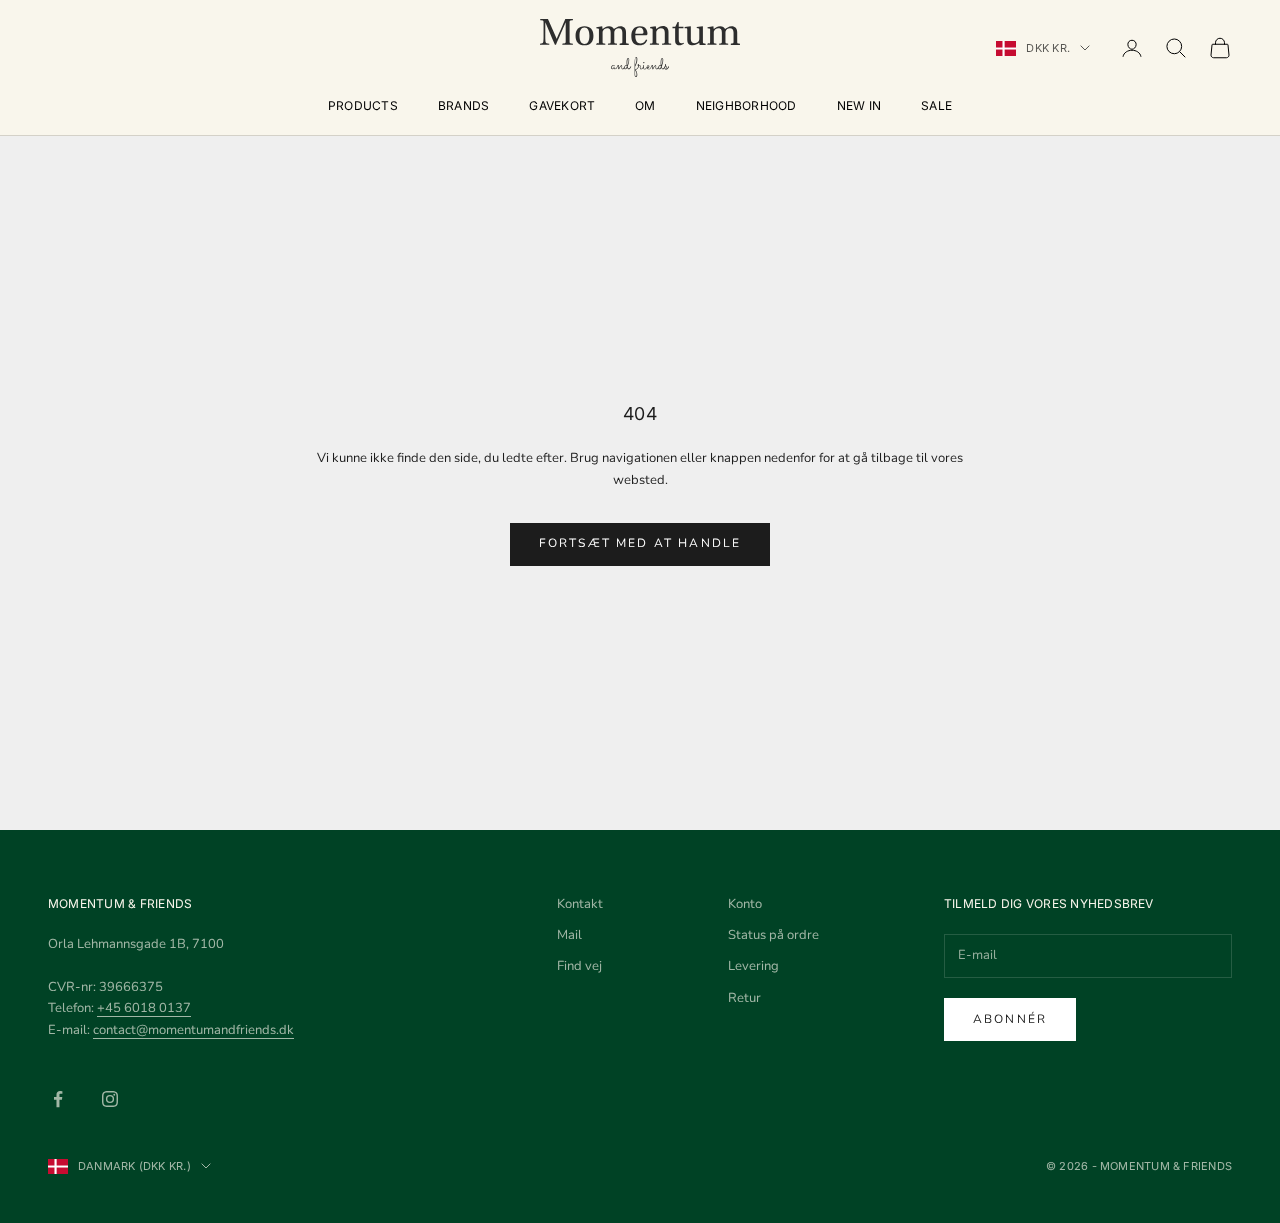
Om (645, 105)
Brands (463, 105)
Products (363, 105)
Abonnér (1010, 1019)
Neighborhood (746, 105)
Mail (569, 935)
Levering (753, 966)
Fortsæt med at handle (640, 543)
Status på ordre (773, 935)
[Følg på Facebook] (58, 1099)
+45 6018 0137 (144, 1008)
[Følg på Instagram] (110, 1099)
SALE (936, 105)
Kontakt (580, 904)
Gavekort (562, 105)
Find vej (579, 966)
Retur (744, 998)
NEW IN (859, 105)
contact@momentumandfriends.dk (193, 1030)
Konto (745, 904)
